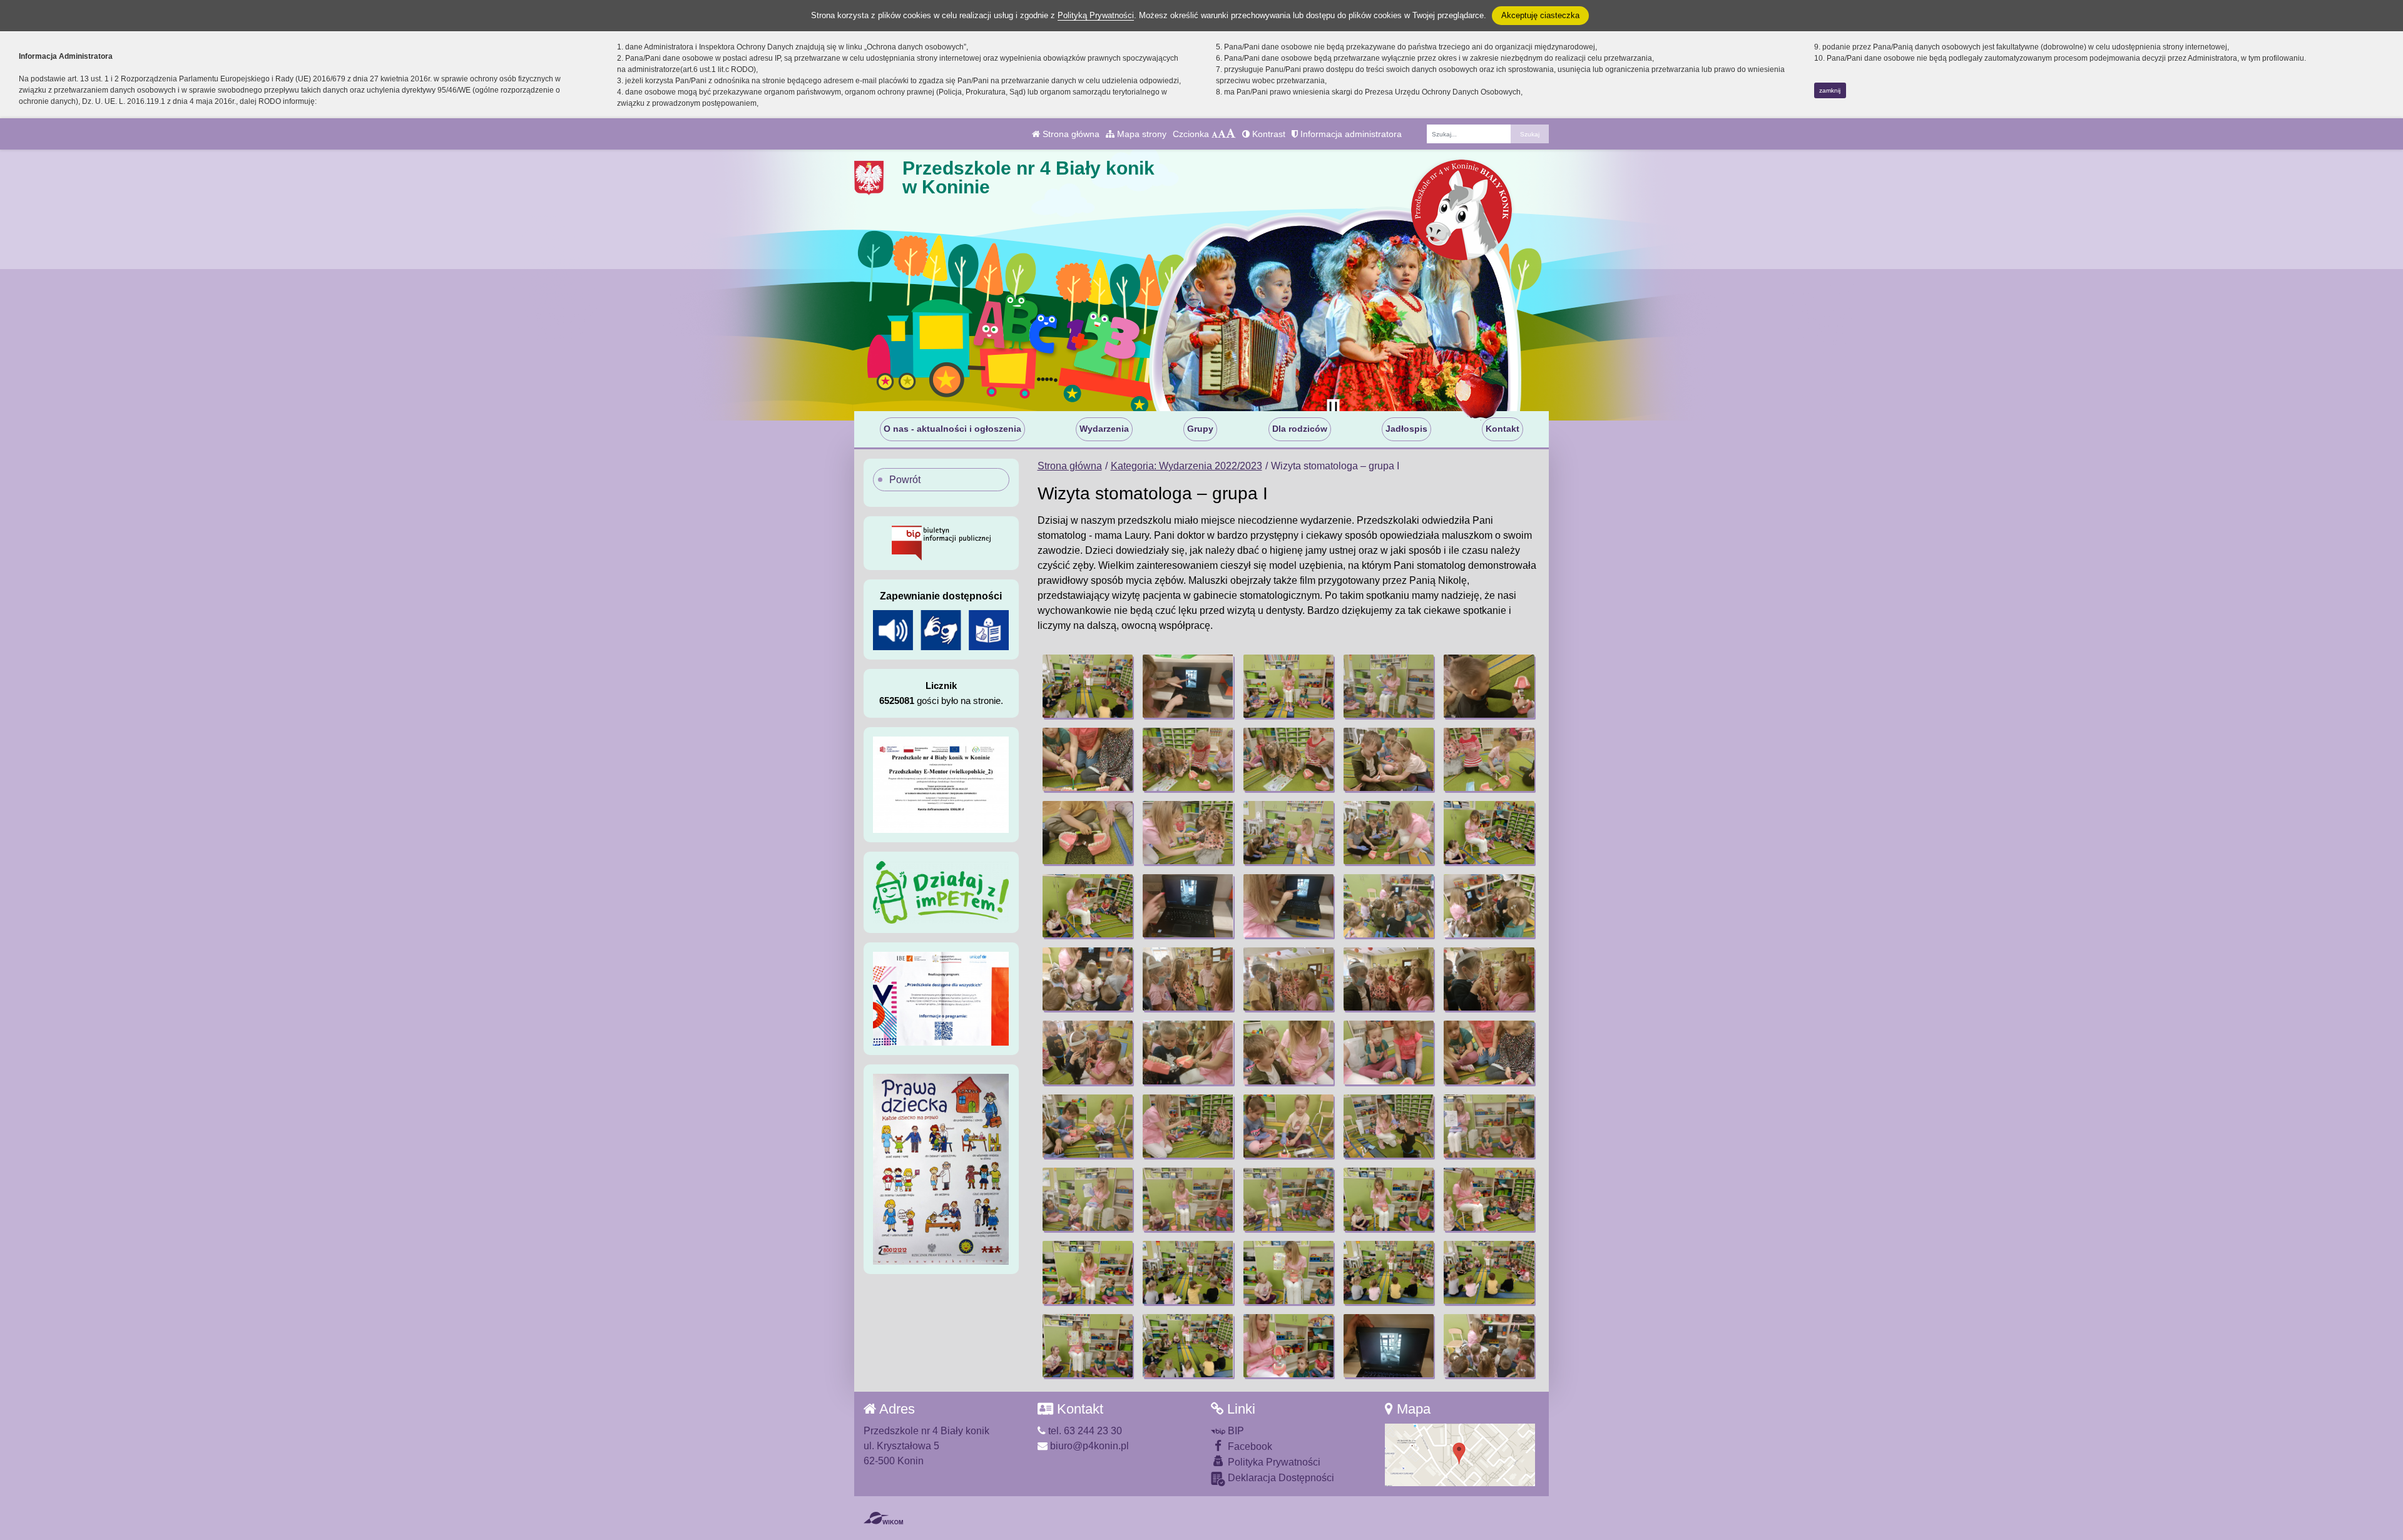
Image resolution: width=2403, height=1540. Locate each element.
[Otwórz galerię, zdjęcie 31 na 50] (1088, 1126)
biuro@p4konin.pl (1088, 1446)
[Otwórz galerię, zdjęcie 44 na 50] (1389, 1272)
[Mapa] (1460, 1455)
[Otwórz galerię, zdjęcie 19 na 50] (1389, 906)
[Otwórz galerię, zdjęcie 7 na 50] (1188, 759)
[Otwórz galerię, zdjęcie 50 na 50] (1489, 1346)
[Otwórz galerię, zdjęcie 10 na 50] (1489, 759)
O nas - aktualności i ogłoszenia (952, 429)
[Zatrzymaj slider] (1333, 408)
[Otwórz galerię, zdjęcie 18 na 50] (1288, 906)
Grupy (1200, 429)
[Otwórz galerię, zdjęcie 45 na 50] (1489, 1272)
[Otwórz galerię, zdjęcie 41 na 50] (1088, 1272)
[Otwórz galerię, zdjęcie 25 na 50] (1489, 979)
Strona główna (1070, 134)
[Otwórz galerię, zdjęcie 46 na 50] (1088, 1346)
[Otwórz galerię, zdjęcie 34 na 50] (1389, 1126)
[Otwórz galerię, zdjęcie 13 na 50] (1288, 833)
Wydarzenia (1104, 429)
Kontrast (1268, 134)
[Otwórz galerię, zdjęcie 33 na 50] (1288, 1126)
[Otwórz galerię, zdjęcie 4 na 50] (1389, 686)
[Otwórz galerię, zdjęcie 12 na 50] (1188, 833)
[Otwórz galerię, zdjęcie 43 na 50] (1288, 1272)
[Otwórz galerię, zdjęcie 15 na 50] (1489, 833)
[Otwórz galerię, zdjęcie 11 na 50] (1088, 833)
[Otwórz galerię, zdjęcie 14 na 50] (1389, 833)
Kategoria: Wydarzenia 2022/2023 (1186, 466)
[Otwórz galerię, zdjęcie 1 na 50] (1088, 686)
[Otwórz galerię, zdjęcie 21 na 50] (1088, 979)
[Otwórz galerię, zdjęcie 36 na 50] (1088, 1199)
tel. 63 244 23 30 (1084, 1431)
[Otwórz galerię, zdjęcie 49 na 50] (1389, 1346)
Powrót (905, 480)
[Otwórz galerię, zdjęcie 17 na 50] (1188, 906)
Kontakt (1503, 429)
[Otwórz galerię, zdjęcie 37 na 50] (1188, 1199)
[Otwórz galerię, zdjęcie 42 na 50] (1188, 1272)
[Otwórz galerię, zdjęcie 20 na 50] (1489, 906)
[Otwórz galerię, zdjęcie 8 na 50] (1288, 759)
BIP (1235, 1431)
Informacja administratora (1350, 134)
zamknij (1830, 90)
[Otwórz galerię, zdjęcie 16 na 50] (1088, 906)
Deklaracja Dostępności (1280, 1478)
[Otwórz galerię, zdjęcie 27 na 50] (1188, 1052)
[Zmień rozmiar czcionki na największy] (1231, 134)
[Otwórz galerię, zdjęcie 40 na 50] (1489, 1199)
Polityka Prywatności (1273, 1462)
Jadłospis (1406, 429)
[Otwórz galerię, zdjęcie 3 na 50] (1288, 686)
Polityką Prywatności (1096, 15)
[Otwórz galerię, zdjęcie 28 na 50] (1288, 1052)
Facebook (1249, 1446)
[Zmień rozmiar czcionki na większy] (1222, 134)
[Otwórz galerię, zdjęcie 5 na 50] (1489, 686)
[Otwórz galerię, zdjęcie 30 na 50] (1489, 1052)
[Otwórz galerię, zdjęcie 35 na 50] (1489, 1126)
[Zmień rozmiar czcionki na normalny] (1215, 134)
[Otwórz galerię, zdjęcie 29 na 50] (1389, 1052)
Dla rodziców (1300, 429)
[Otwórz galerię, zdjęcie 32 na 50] (1188, 1126)
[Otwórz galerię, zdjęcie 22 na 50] (1188, 979)
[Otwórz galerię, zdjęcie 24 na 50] (1389, 979)
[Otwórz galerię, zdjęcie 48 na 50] (1288, 1346)
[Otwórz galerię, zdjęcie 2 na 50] (1188, 686)
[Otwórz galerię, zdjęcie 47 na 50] (1188, 1346)
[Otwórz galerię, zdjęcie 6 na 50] (1088, 759)
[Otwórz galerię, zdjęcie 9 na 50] (1389, 759)
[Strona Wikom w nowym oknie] (883, 1518)
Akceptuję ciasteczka (1540, 15)
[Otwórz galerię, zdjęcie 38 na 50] (1288, 1199)
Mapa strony (1140, 134)
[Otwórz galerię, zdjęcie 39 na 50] (1389, 1199)
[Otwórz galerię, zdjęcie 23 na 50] (1288, 979)
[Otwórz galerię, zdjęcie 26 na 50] (1088, 1052)
